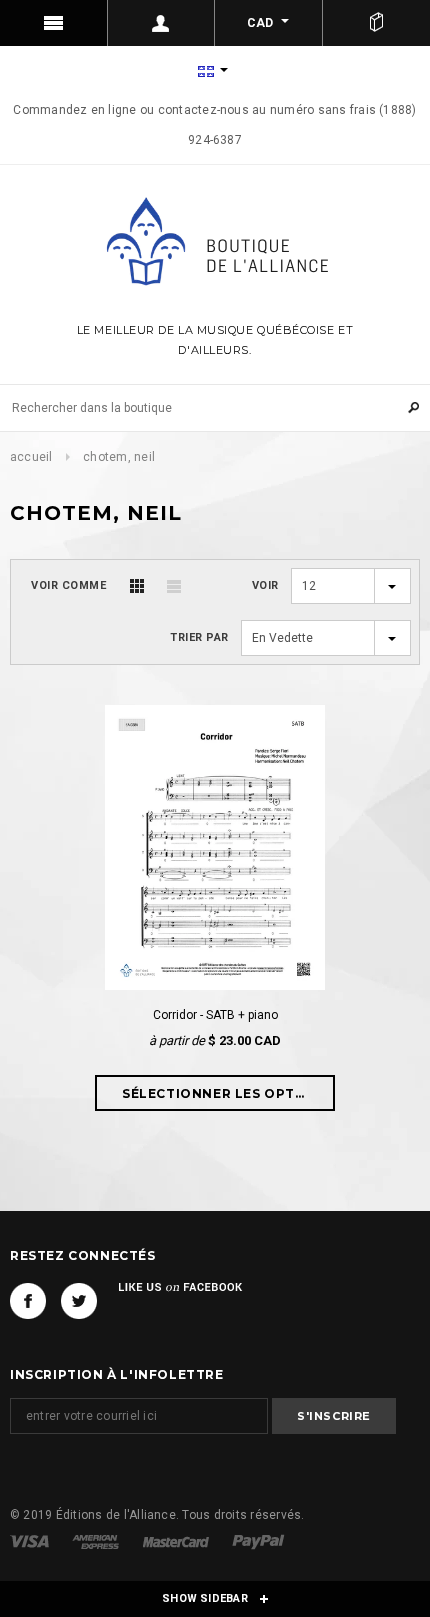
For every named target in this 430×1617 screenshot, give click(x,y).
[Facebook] (28, 1301)
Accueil (31, 457)
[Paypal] (258, 1541)
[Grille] (137, 586)
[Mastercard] (177, 1541)
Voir (265, 585)
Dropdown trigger (162, 23)
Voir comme (69, 585)
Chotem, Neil (119, 457)
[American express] (97, 1541)
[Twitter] (79, 1301)
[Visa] (31, 1541)
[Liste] (174, 586)
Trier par (199, 637)
